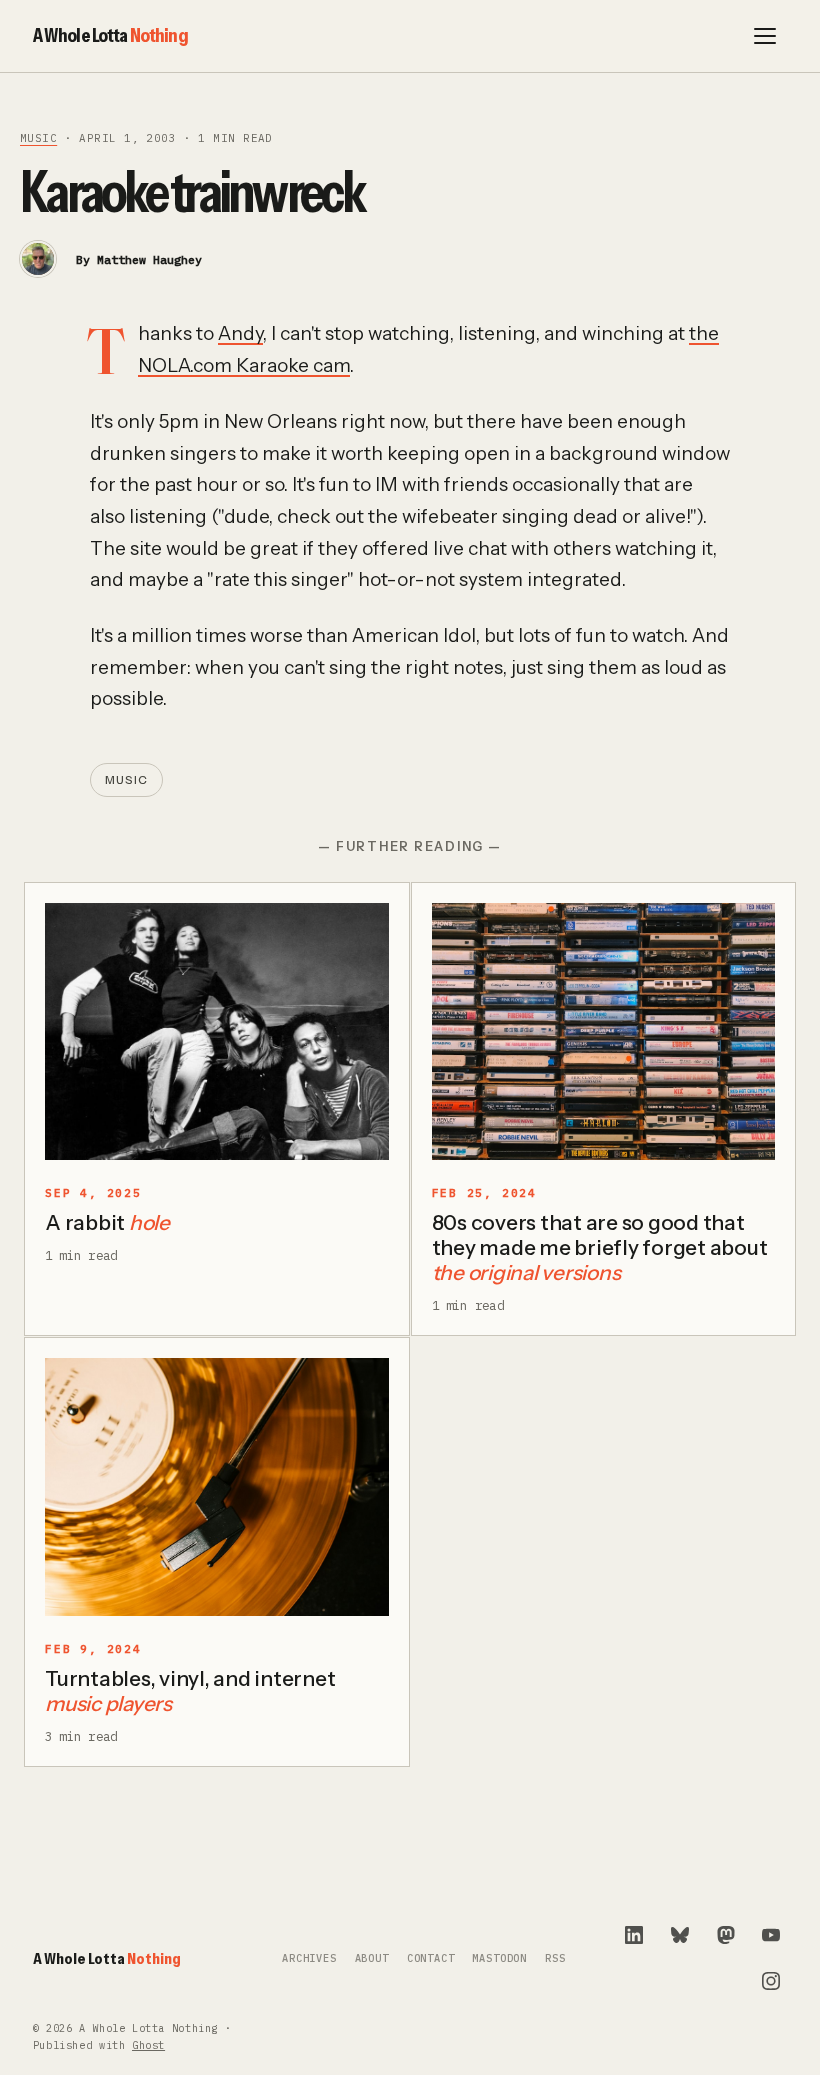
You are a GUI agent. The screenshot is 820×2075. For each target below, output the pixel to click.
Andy (240, 333)
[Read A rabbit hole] (217, 1032)
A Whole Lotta (110, 35)
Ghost (148, 2045)
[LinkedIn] (634, 1935)
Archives (309, 1958)
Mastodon (499, 1958)
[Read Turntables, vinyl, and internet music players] (217, 1487)
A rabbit (107, 1222)
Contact (431, 1958)
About (372, 1958)
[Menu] (765, 36)
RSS (555, 1958)
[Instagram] (771, 1981)
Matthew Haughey (149, 259)
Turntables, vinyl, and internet (190, 1691)
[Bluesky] (680, 1935)
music (38, 138)
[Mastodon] (726, 1935)
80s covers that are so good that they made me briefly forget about (600, 1247)
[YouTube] (771, 1935)
